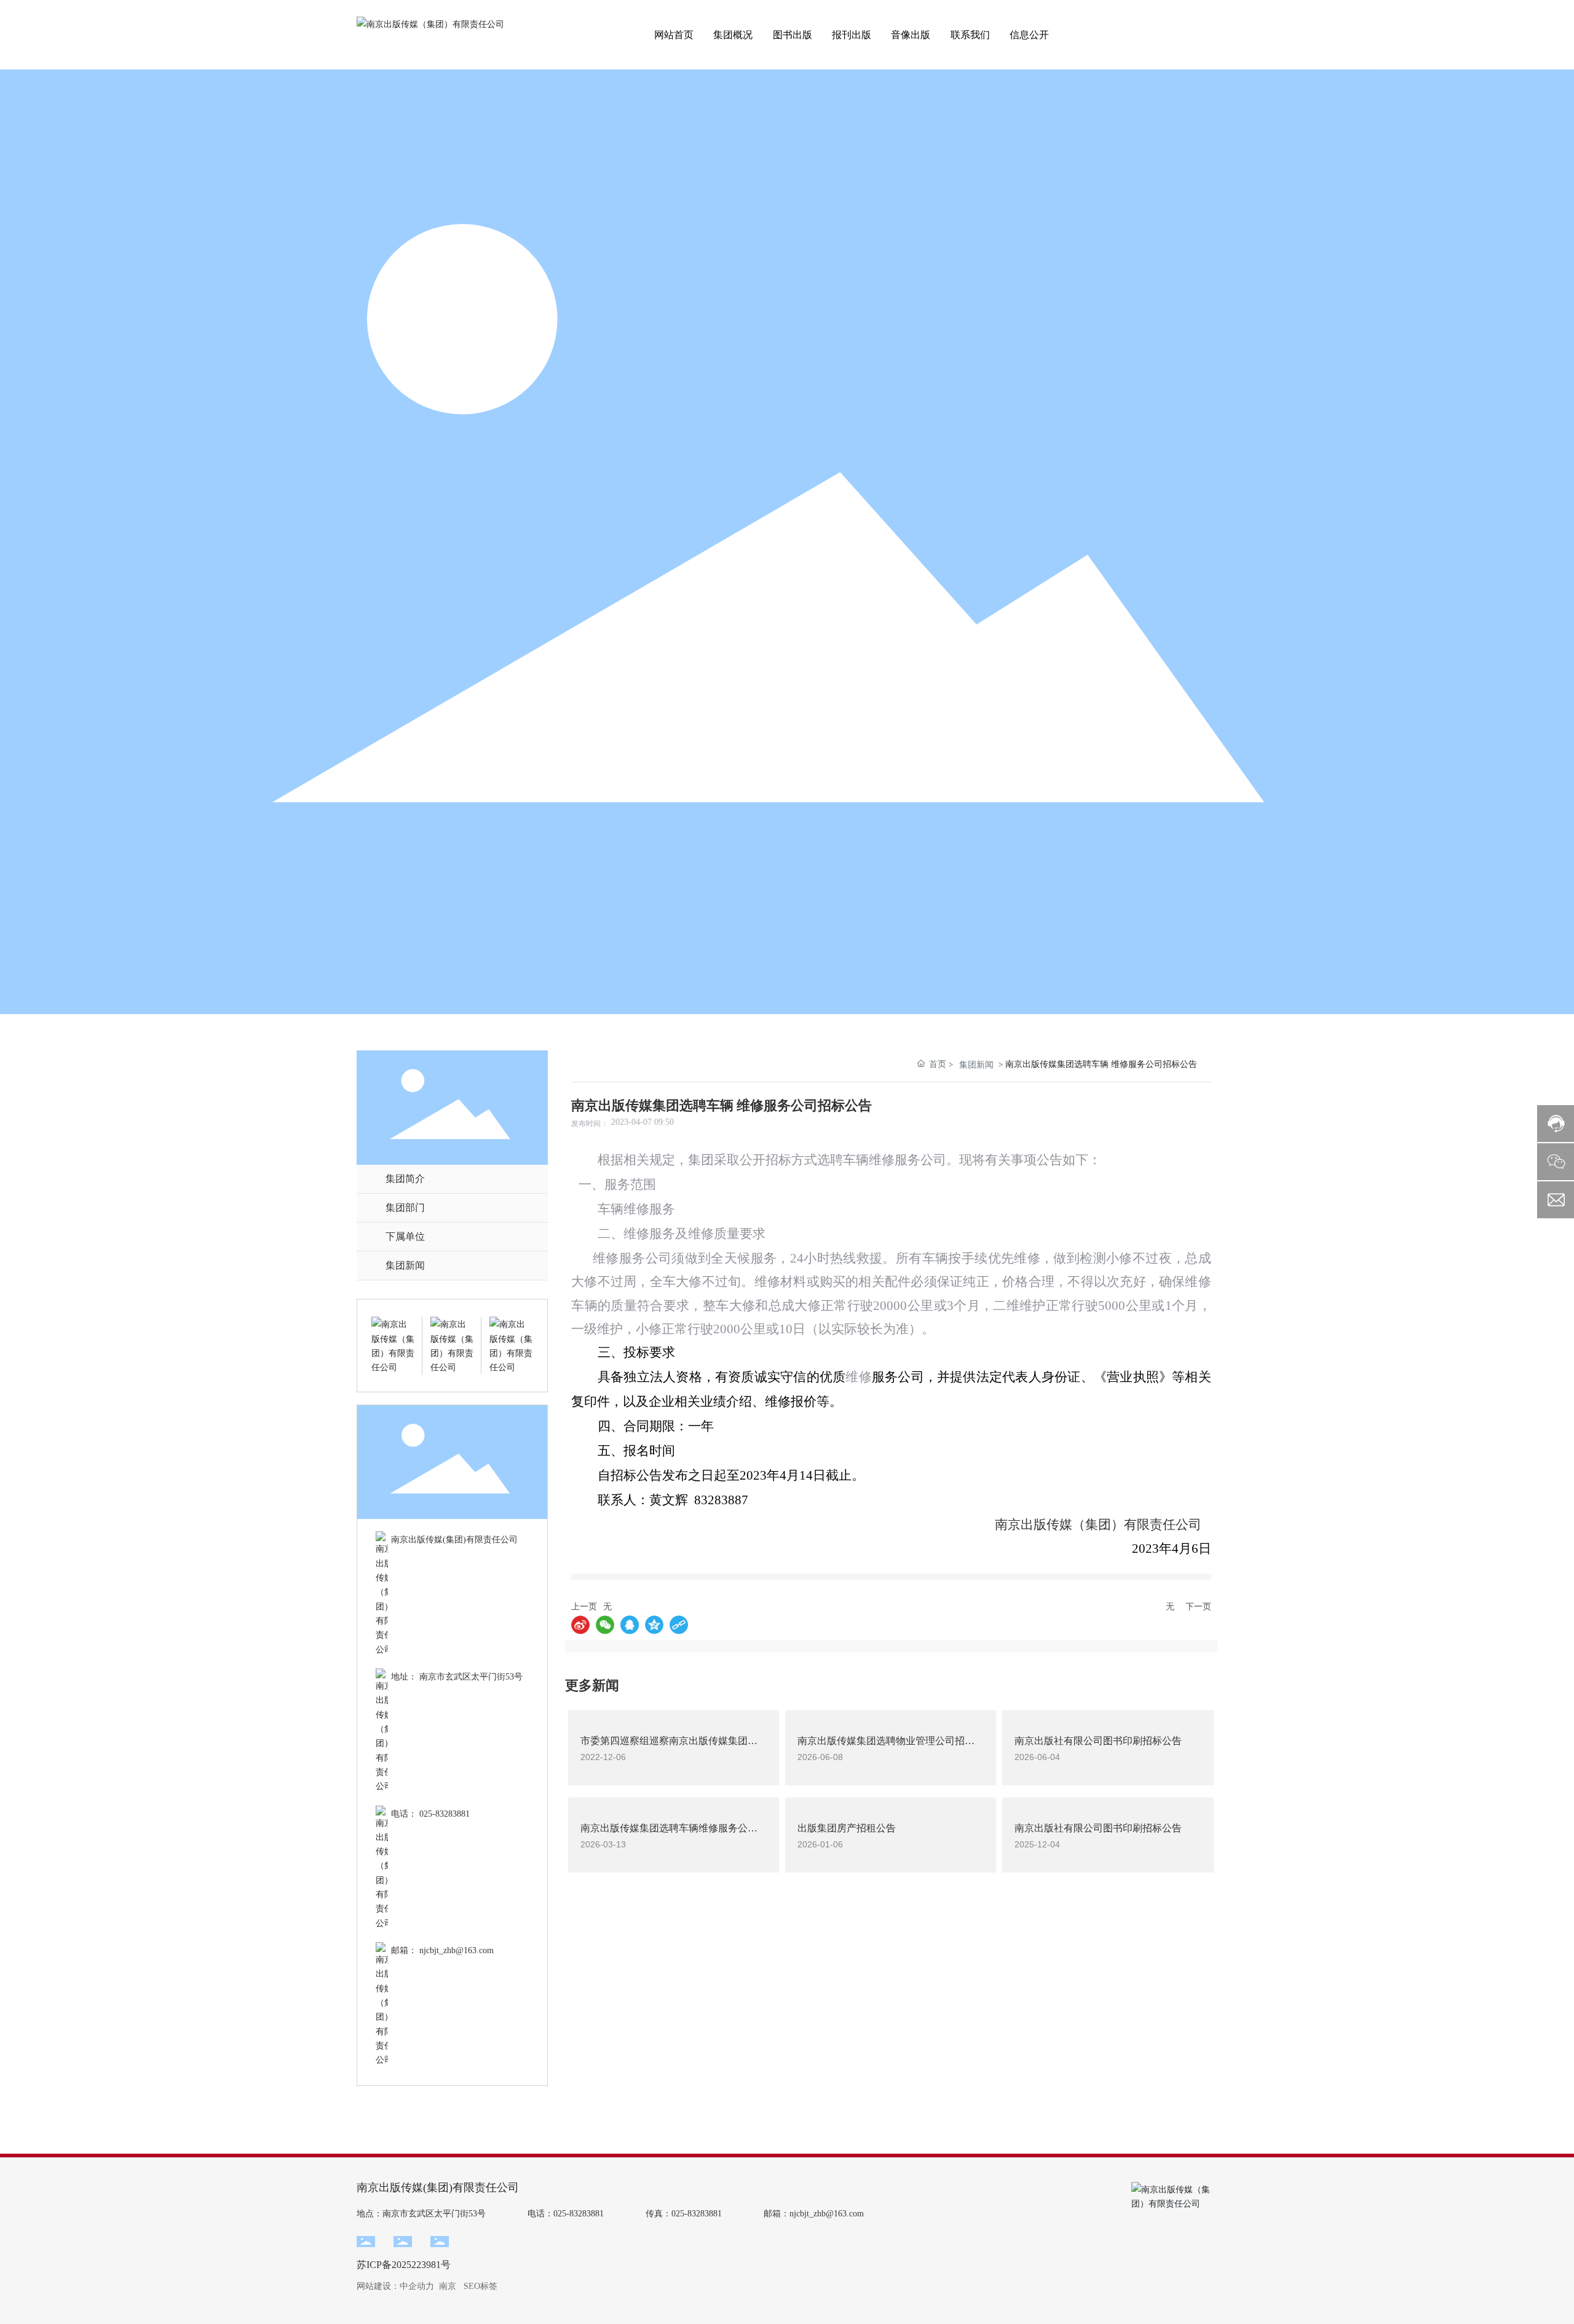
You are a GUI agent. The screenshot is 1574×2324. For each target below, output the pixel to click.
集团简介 (405, 1179)
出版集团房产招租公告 (847, 1828)
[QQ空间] (654, 1625)
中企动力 (417, 2286)
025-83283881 (445, 1814)
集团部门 (405, 1208)
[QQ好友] (630, 1625)
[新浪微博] (580, 1625)
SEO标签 (481, 2286)
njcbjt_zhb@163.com (457, 1950)
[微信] (605, 1625)
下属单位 (405, 1236)
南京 (448, 2286)
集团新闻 (405, 1265)
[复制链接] (679, 1625)
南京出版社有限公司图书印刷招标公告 (1098, 1741)
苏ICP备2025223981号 (404, 2265)
